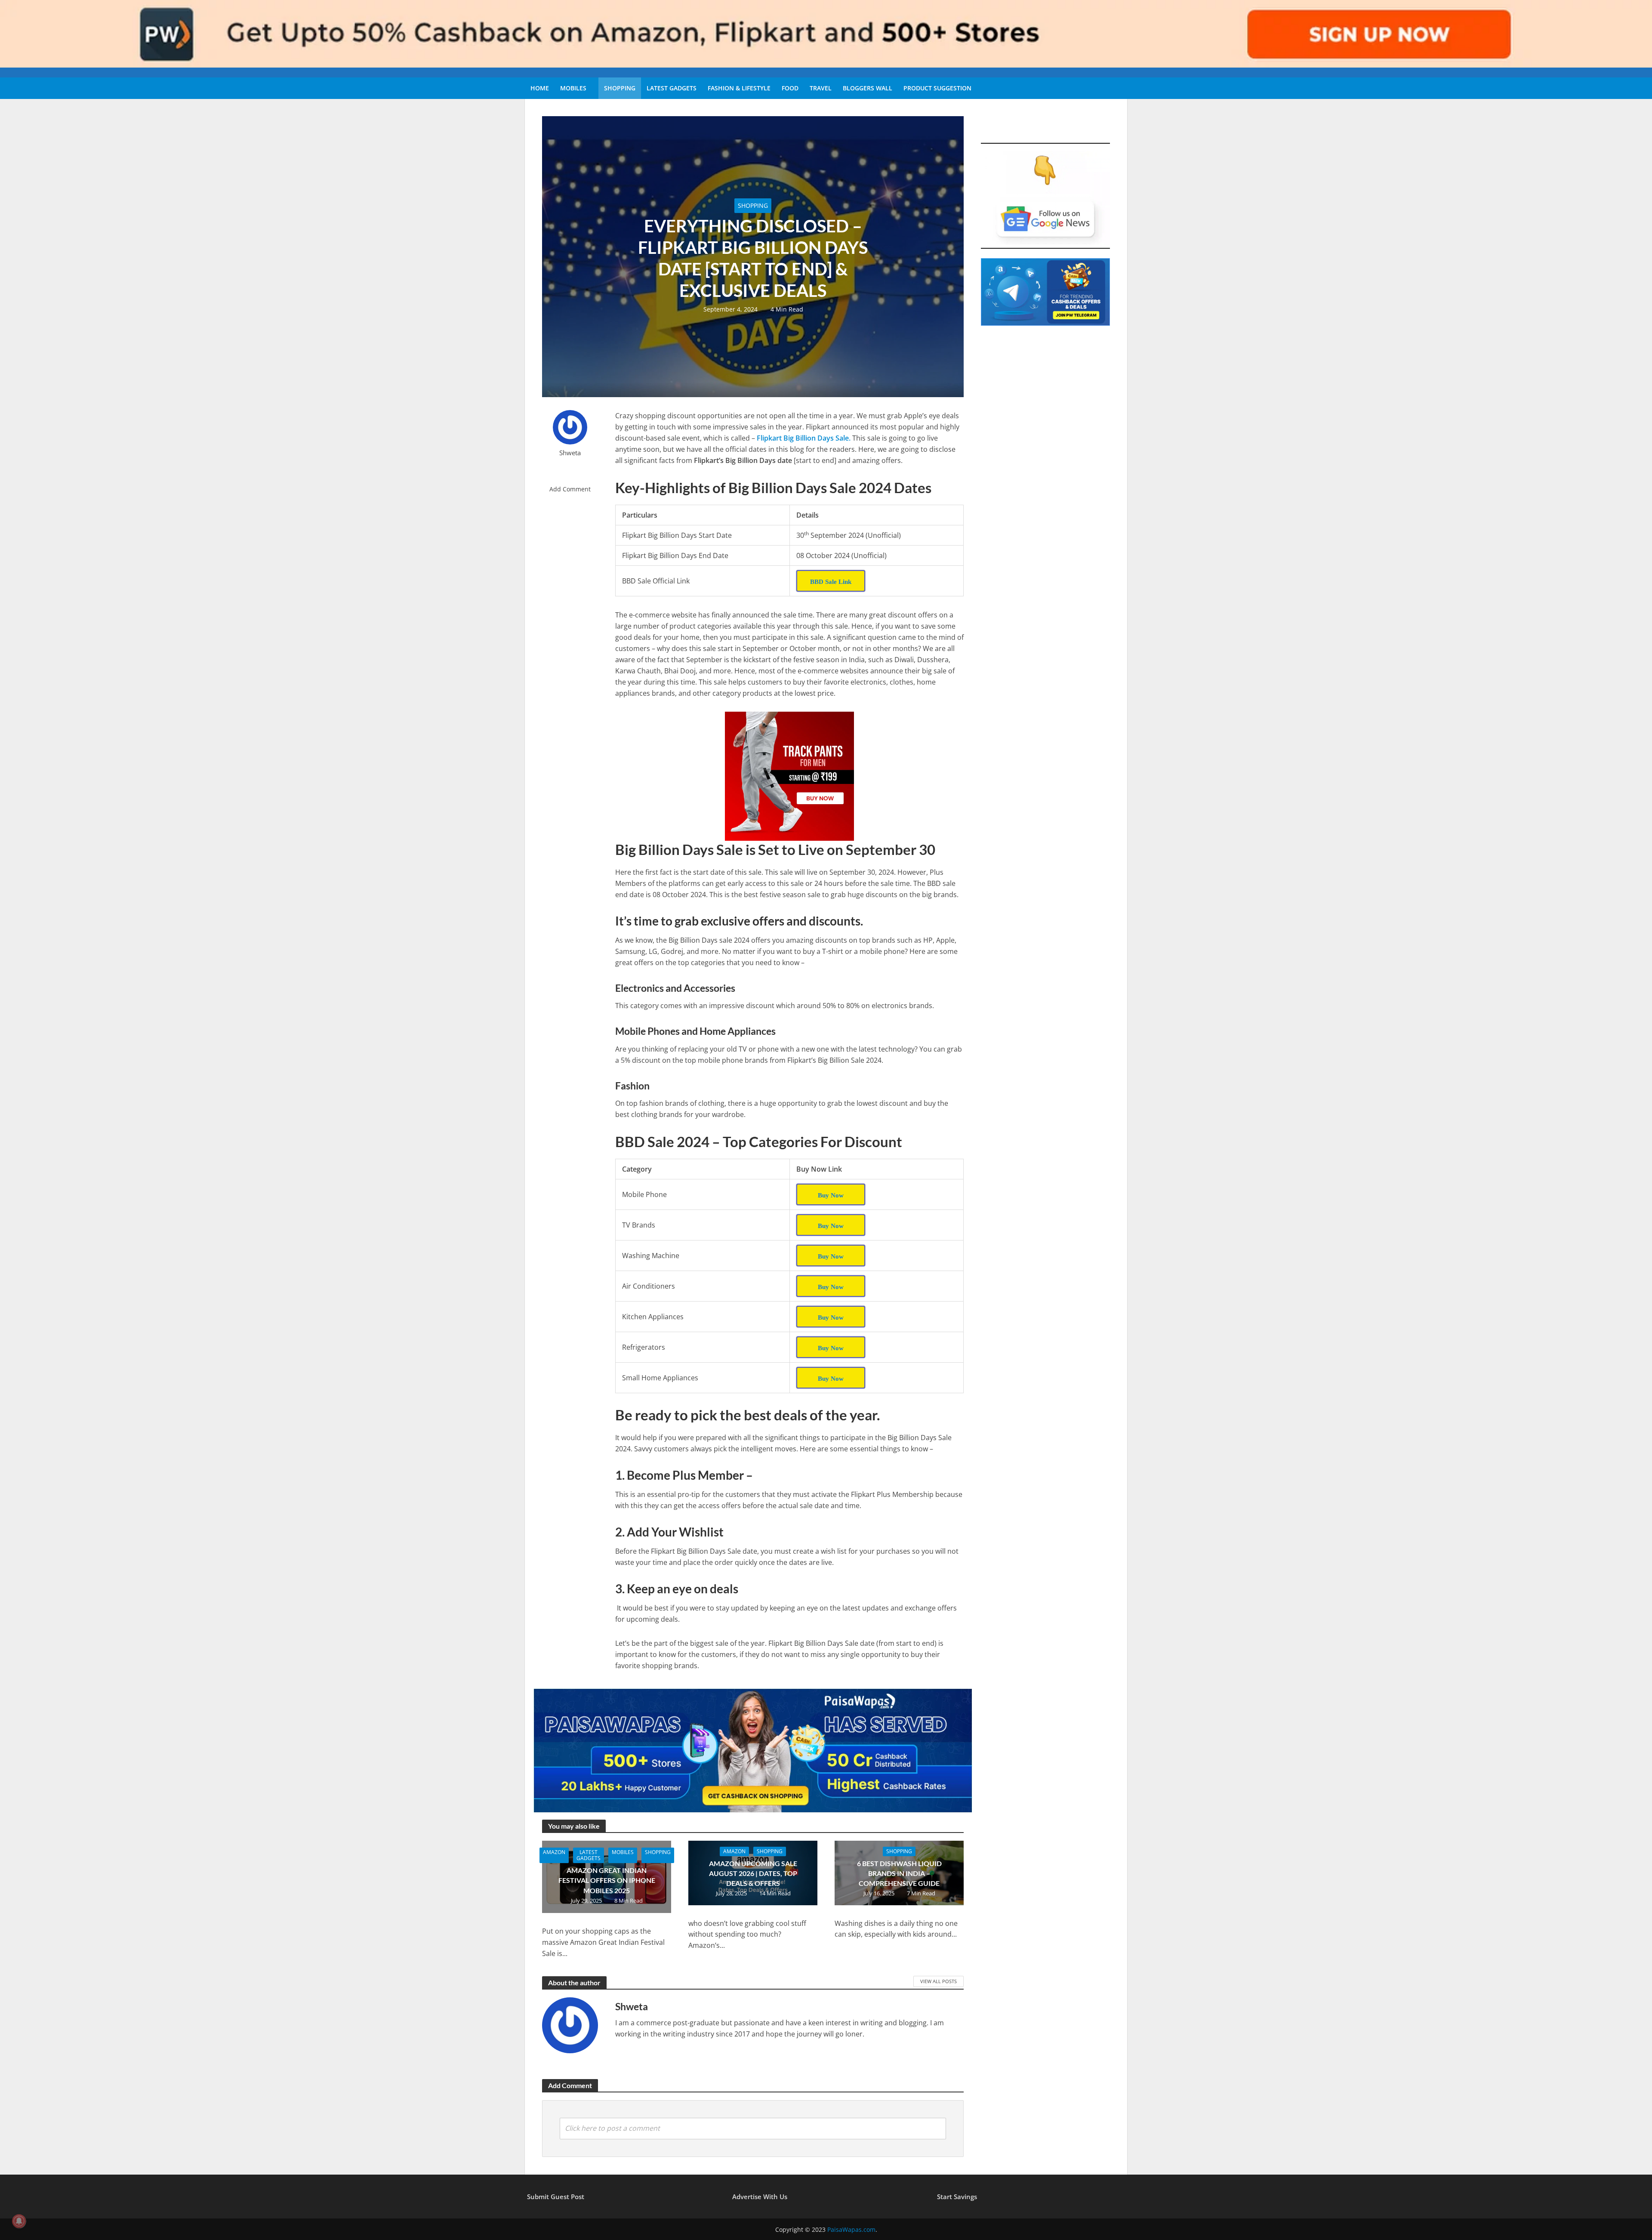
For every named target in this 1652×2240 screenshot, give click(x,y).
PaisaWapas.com (851, 2229)
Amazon (554, 1852)
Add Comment (570, 489)
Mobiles (573, 88)
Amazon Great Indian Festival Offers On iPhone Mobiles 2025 (607, 1880)
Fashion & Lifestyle (739, 88)
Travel (821, 88)
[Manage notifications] (19, 2221)
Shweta (570, 453)
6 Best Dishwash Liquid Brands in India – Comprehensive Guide (899, 1873)
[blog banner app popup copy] (789, 776)
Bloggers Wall (868, 88)
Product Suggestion (937, 88)
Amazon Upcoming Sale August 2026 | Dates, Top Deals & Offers (753, 1873)
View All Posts (938, 1981)
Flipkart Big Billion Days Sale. (804, 438)
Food (790, 88)
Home (540, 88)
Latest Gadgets (672, 88)
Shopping (620, 88)
